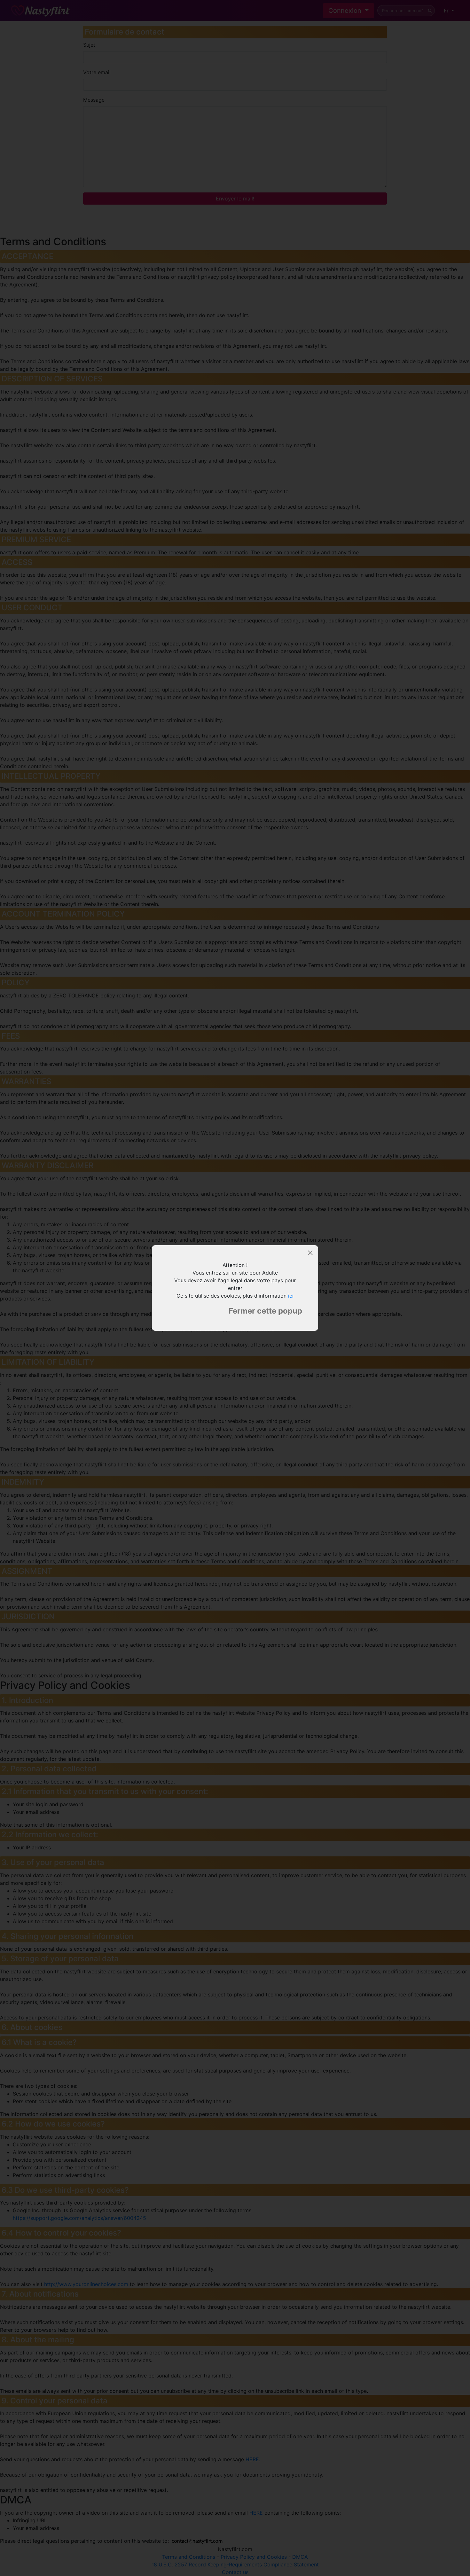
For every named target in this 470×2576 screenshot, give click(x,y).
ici (291, 1296)
